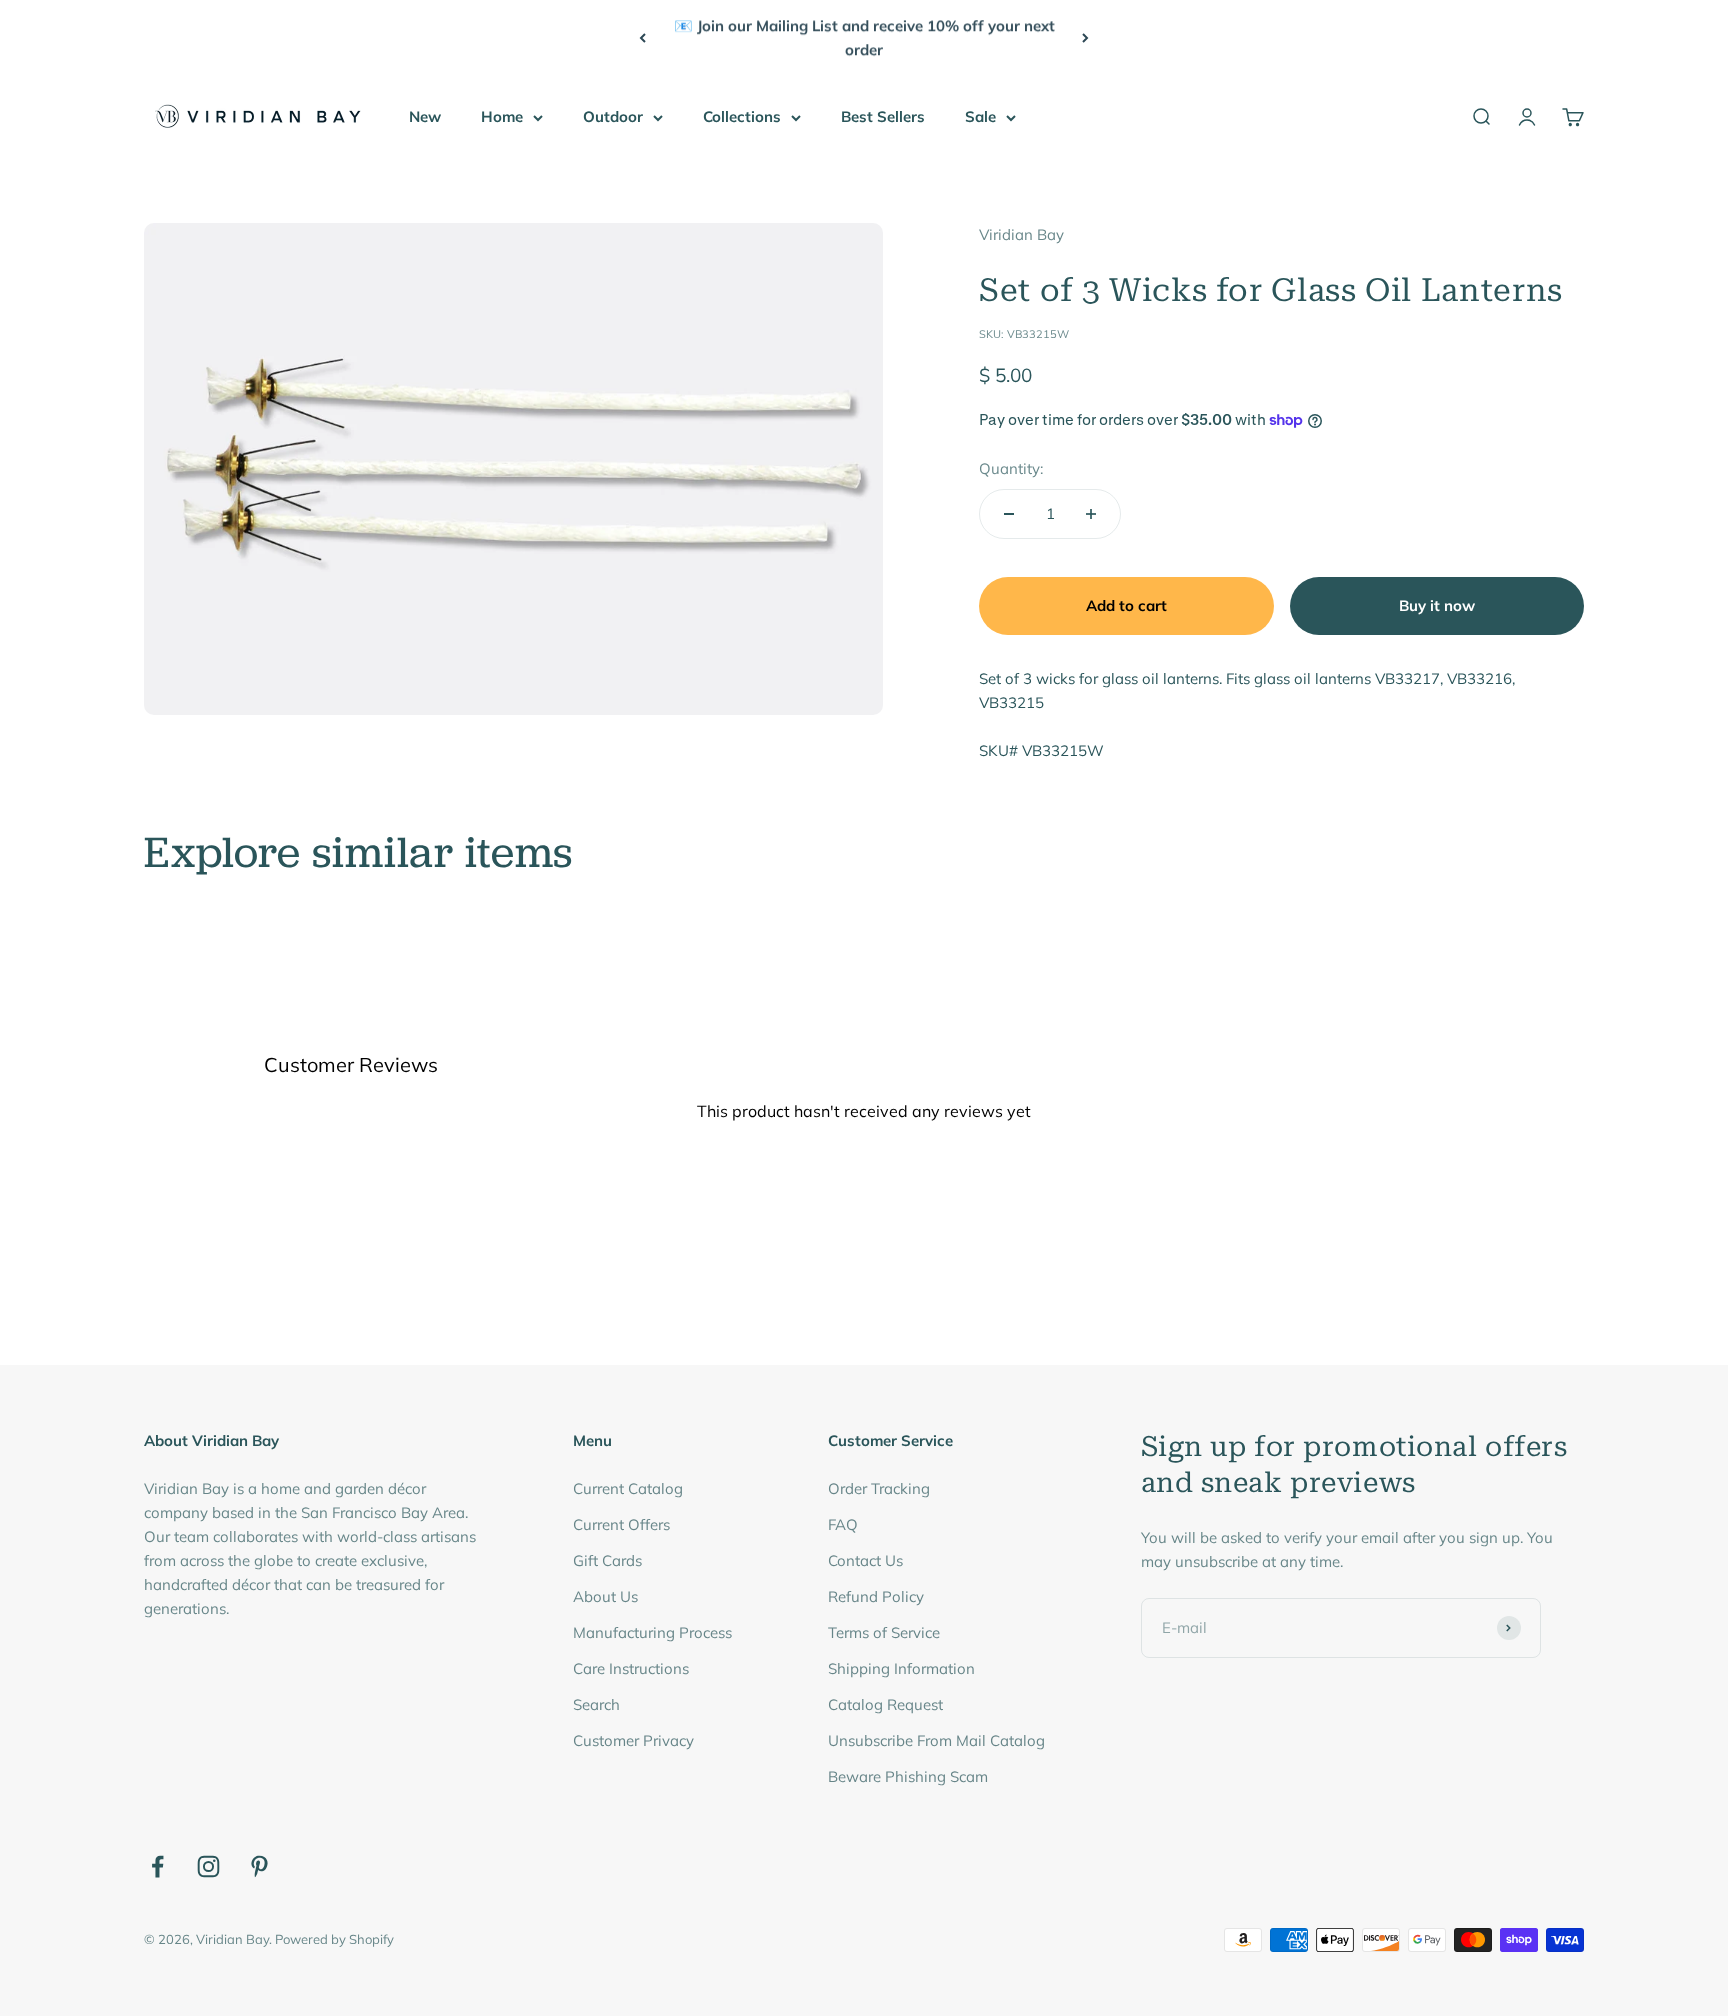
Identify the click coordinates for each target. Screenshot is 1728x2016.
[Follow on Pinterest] (259, 1866)
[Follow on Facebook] (157, 1866)
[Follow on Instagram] (208, 1866)
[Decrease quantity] (1009, 514)
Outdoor (613, 116)
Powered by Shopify (334, 1939)
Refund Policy (876, 1596)
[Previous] (642, 38)
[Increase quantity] (1091, 514)
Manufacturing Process (652, 1632)
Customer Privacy (633, 1740)
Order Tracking (879, 1488)
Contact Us (865, 1560)
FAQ (843, 1524)
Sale (980, 116)
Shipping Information (901, 1668)
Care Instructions (631, 1668)
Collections (742, 116)
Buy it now (1437, 605)
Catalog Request (885, 1704)
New (425, 116)
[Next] (1085, 38)
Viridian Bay (1021, 234)
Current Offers (621, 1524)
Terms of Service (884, 1632)
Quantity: (1011, 468)
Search (596, 1704)
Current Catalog (628, 1488)
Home (502, 116)
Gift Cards (607, 1560)
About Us (605, 1596)
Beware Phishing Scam (908, 1776)
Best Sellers (883, 116)
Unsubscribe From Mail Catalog (936, 1740)
